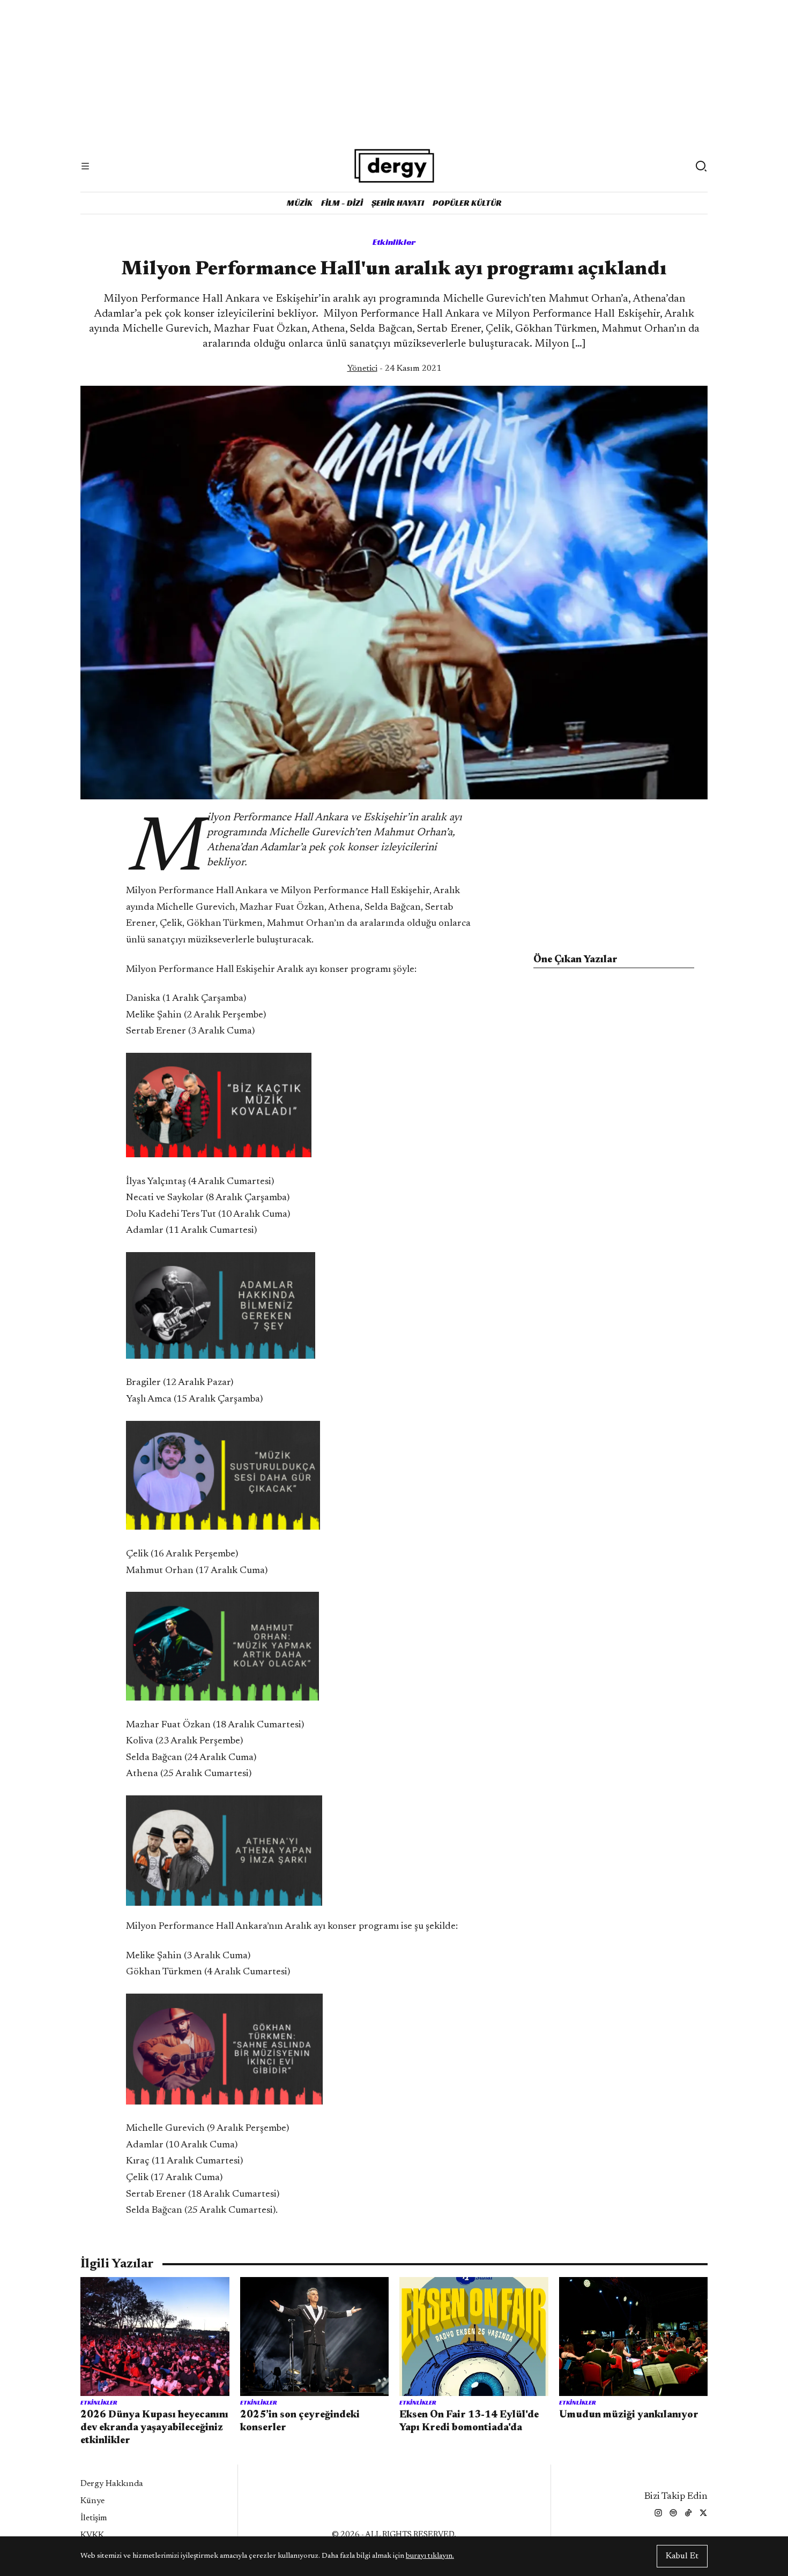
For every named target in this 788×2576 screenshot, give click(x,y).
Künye (92, 2501)
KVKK (92, 2535)
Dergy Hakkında (112, 2484)
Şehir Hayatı (398, 203)
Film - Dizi (342, 203)
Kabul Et (682, 2556)
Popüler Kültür (467, 203)
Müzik (300, 203)
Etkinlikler (394, 242)
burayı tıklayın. (430, 2556)
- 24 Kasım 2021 (394, 369)
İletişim (94, 2518)
